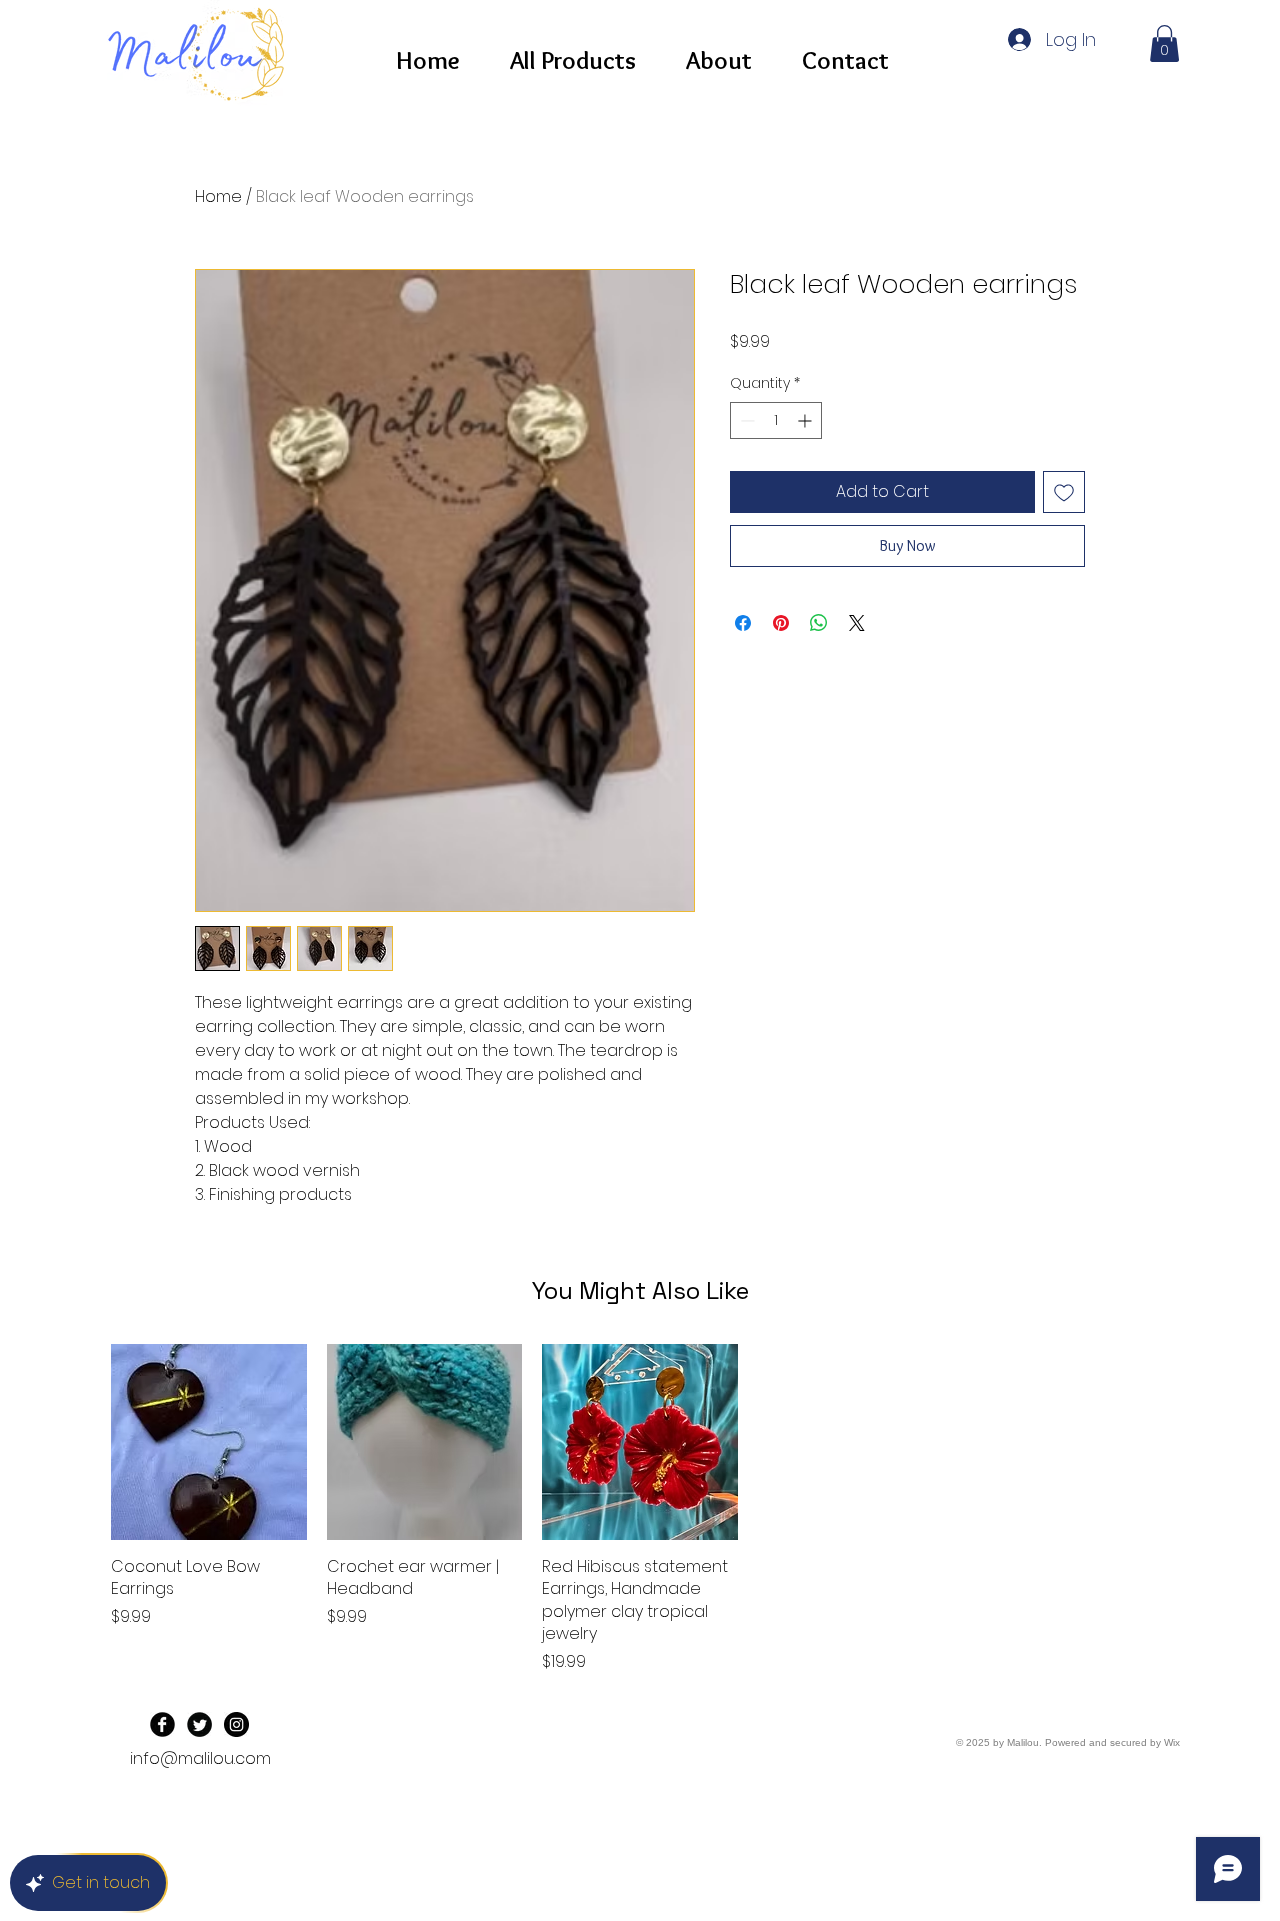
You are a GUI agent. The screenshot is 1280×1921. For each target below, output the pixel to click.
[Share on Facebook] (743, 623)
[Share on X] (857, 623)
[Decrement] (745, 420)
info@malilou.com (200, 1758)
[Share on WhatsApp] (819, 623)
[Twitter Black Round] (199, 1724)
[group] (640, 1508)
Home (218, 196)
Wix (1172, 1742)
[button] (1164, 43)
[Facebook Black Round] (162, 1724)
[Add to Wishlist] (1064, 492)
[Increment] (806, 420)
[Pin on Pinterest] (781, 623)
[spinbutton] (776, 420)
